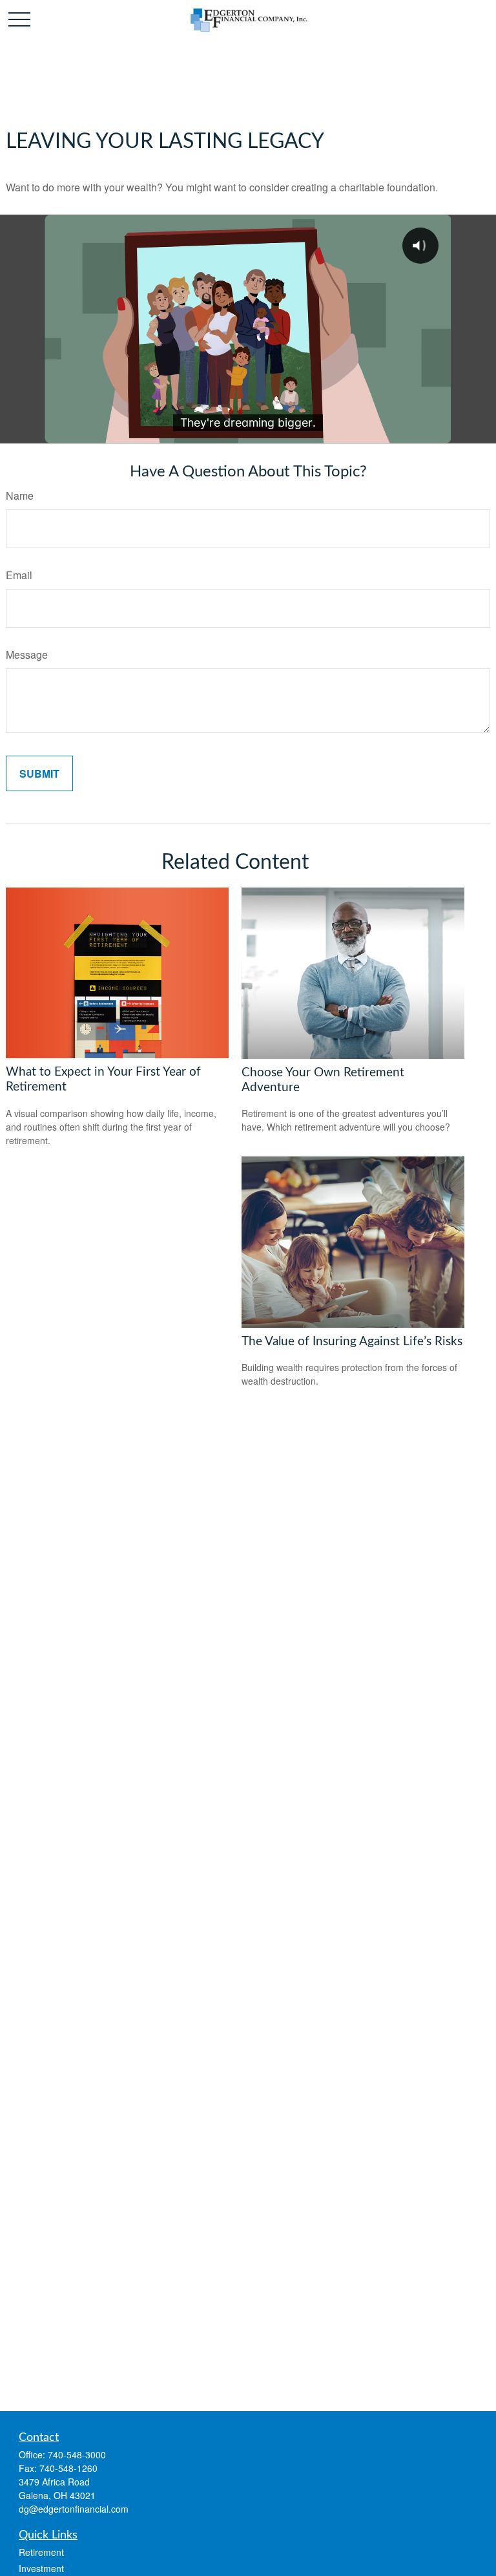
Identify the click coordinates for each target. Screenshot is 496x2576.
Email (19, 575)
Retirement (41, 2552)
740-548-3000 (77, 2454)
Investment (41, 2568)
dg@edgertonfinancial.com (74, 2509)
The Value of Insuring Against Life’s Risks (352, 1342)
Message (27, 655)
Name (20, 495)
